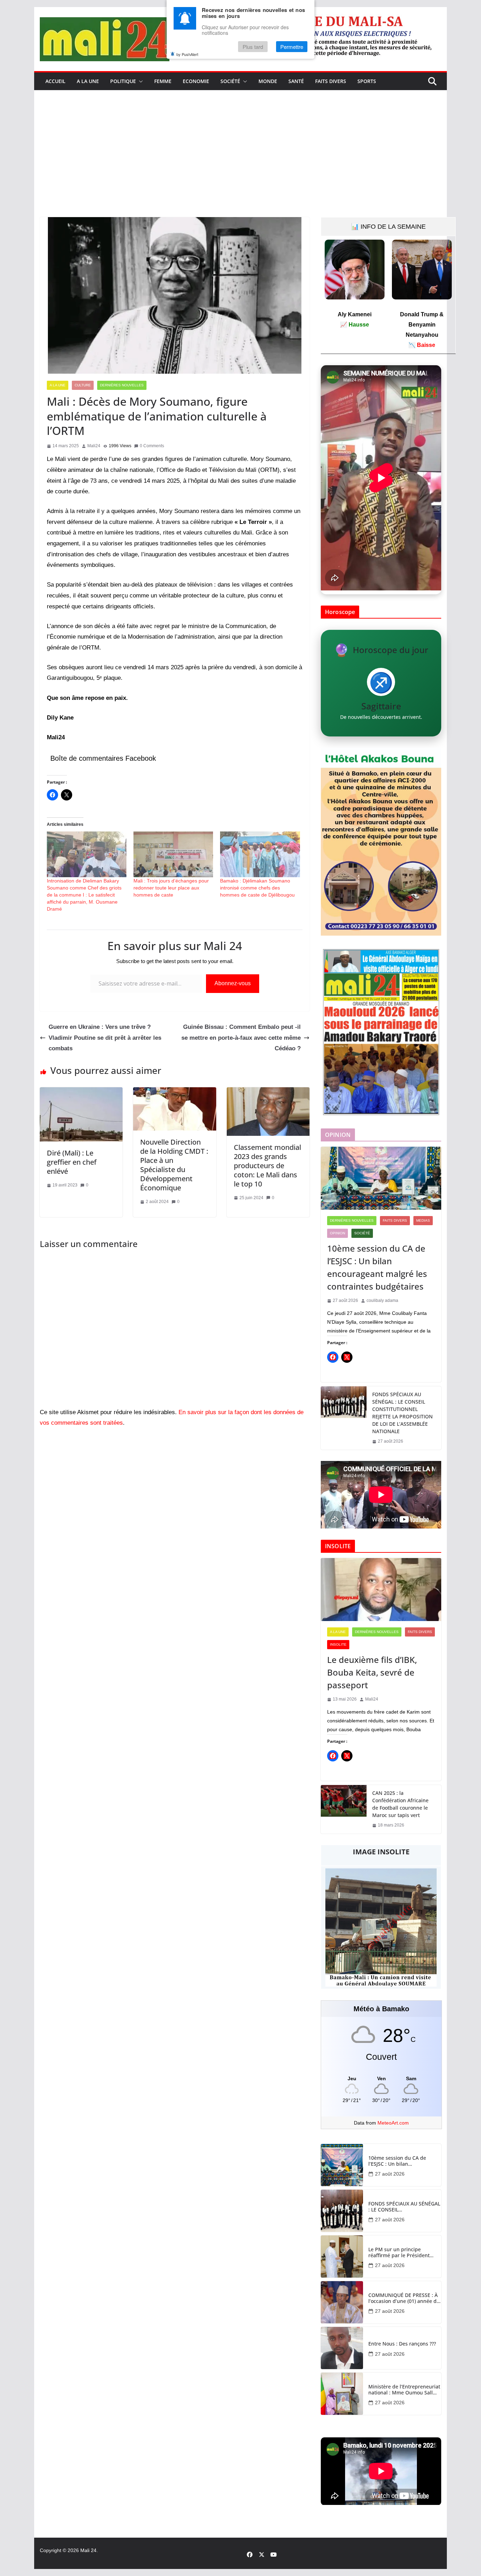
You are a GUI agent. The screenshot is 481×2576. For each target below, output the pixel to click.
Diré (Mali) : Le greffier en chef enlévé (72, 1162)
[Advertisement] (241, 164)
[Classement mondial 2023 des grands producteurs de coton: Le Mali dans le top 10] (268, 1092)
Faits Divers (331, 81)
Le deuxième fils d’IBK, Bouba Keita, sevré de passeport (372, 1672)
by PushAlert (187, 54)
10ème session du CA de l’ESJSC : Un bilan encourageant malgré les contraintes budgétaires (377, 1267)
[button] (139, 81)
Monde (268, 81)
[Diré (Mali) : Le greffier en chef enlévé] (81, 1092)
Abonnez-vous (233, 983)
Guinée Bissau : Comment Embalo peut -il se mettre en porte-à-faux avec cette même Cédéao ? (241, 1038)
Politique (123, 81)
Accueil (55, 81)
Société (230, 81)
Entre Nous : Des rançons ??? (402, 2344)
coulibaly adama (382, 1300)
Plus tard (253, 47)
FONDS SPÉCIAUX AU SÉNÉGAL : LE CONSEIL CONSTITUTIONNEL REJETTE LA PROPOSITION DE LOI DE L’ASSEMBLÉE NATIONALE (402, 1413)
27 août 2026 (390, 2174)
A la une (88, 81)
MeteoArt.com (393, 2123)
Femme (163, 81)
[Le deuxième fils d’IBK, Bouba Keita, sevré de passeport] (381, 1590)
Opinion (338, 1233)
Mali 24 (88, 2550)
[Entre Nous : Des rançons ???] (342, 2348)
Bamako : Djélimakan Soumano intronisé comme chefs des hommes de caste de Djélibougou (257, 888)
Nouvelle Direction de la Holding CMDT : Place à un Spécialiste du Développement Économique (174, 1165)
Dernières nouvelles (122, 385)
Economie (196, 81)
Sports (367, 81)
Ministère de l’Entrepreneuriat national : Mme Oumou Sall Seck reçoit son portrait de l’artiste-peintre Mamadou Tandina (404, 2390)
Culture (83, 385)
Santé (296, 81)
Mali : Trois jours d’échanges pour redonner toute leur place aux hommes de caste (171, 888)
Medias (423, 1220)
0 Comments (152, 446)
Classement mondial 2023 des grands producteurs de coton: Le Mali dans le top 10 (267, 1166)
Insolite (338, 1644)
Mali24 (94, 446)
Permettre (292, 47)
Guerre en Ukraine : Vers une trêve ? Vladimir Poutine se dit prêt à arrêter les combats (105, 1038)
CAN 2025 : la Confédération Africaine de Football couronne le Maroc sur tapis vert (400, 1804)
